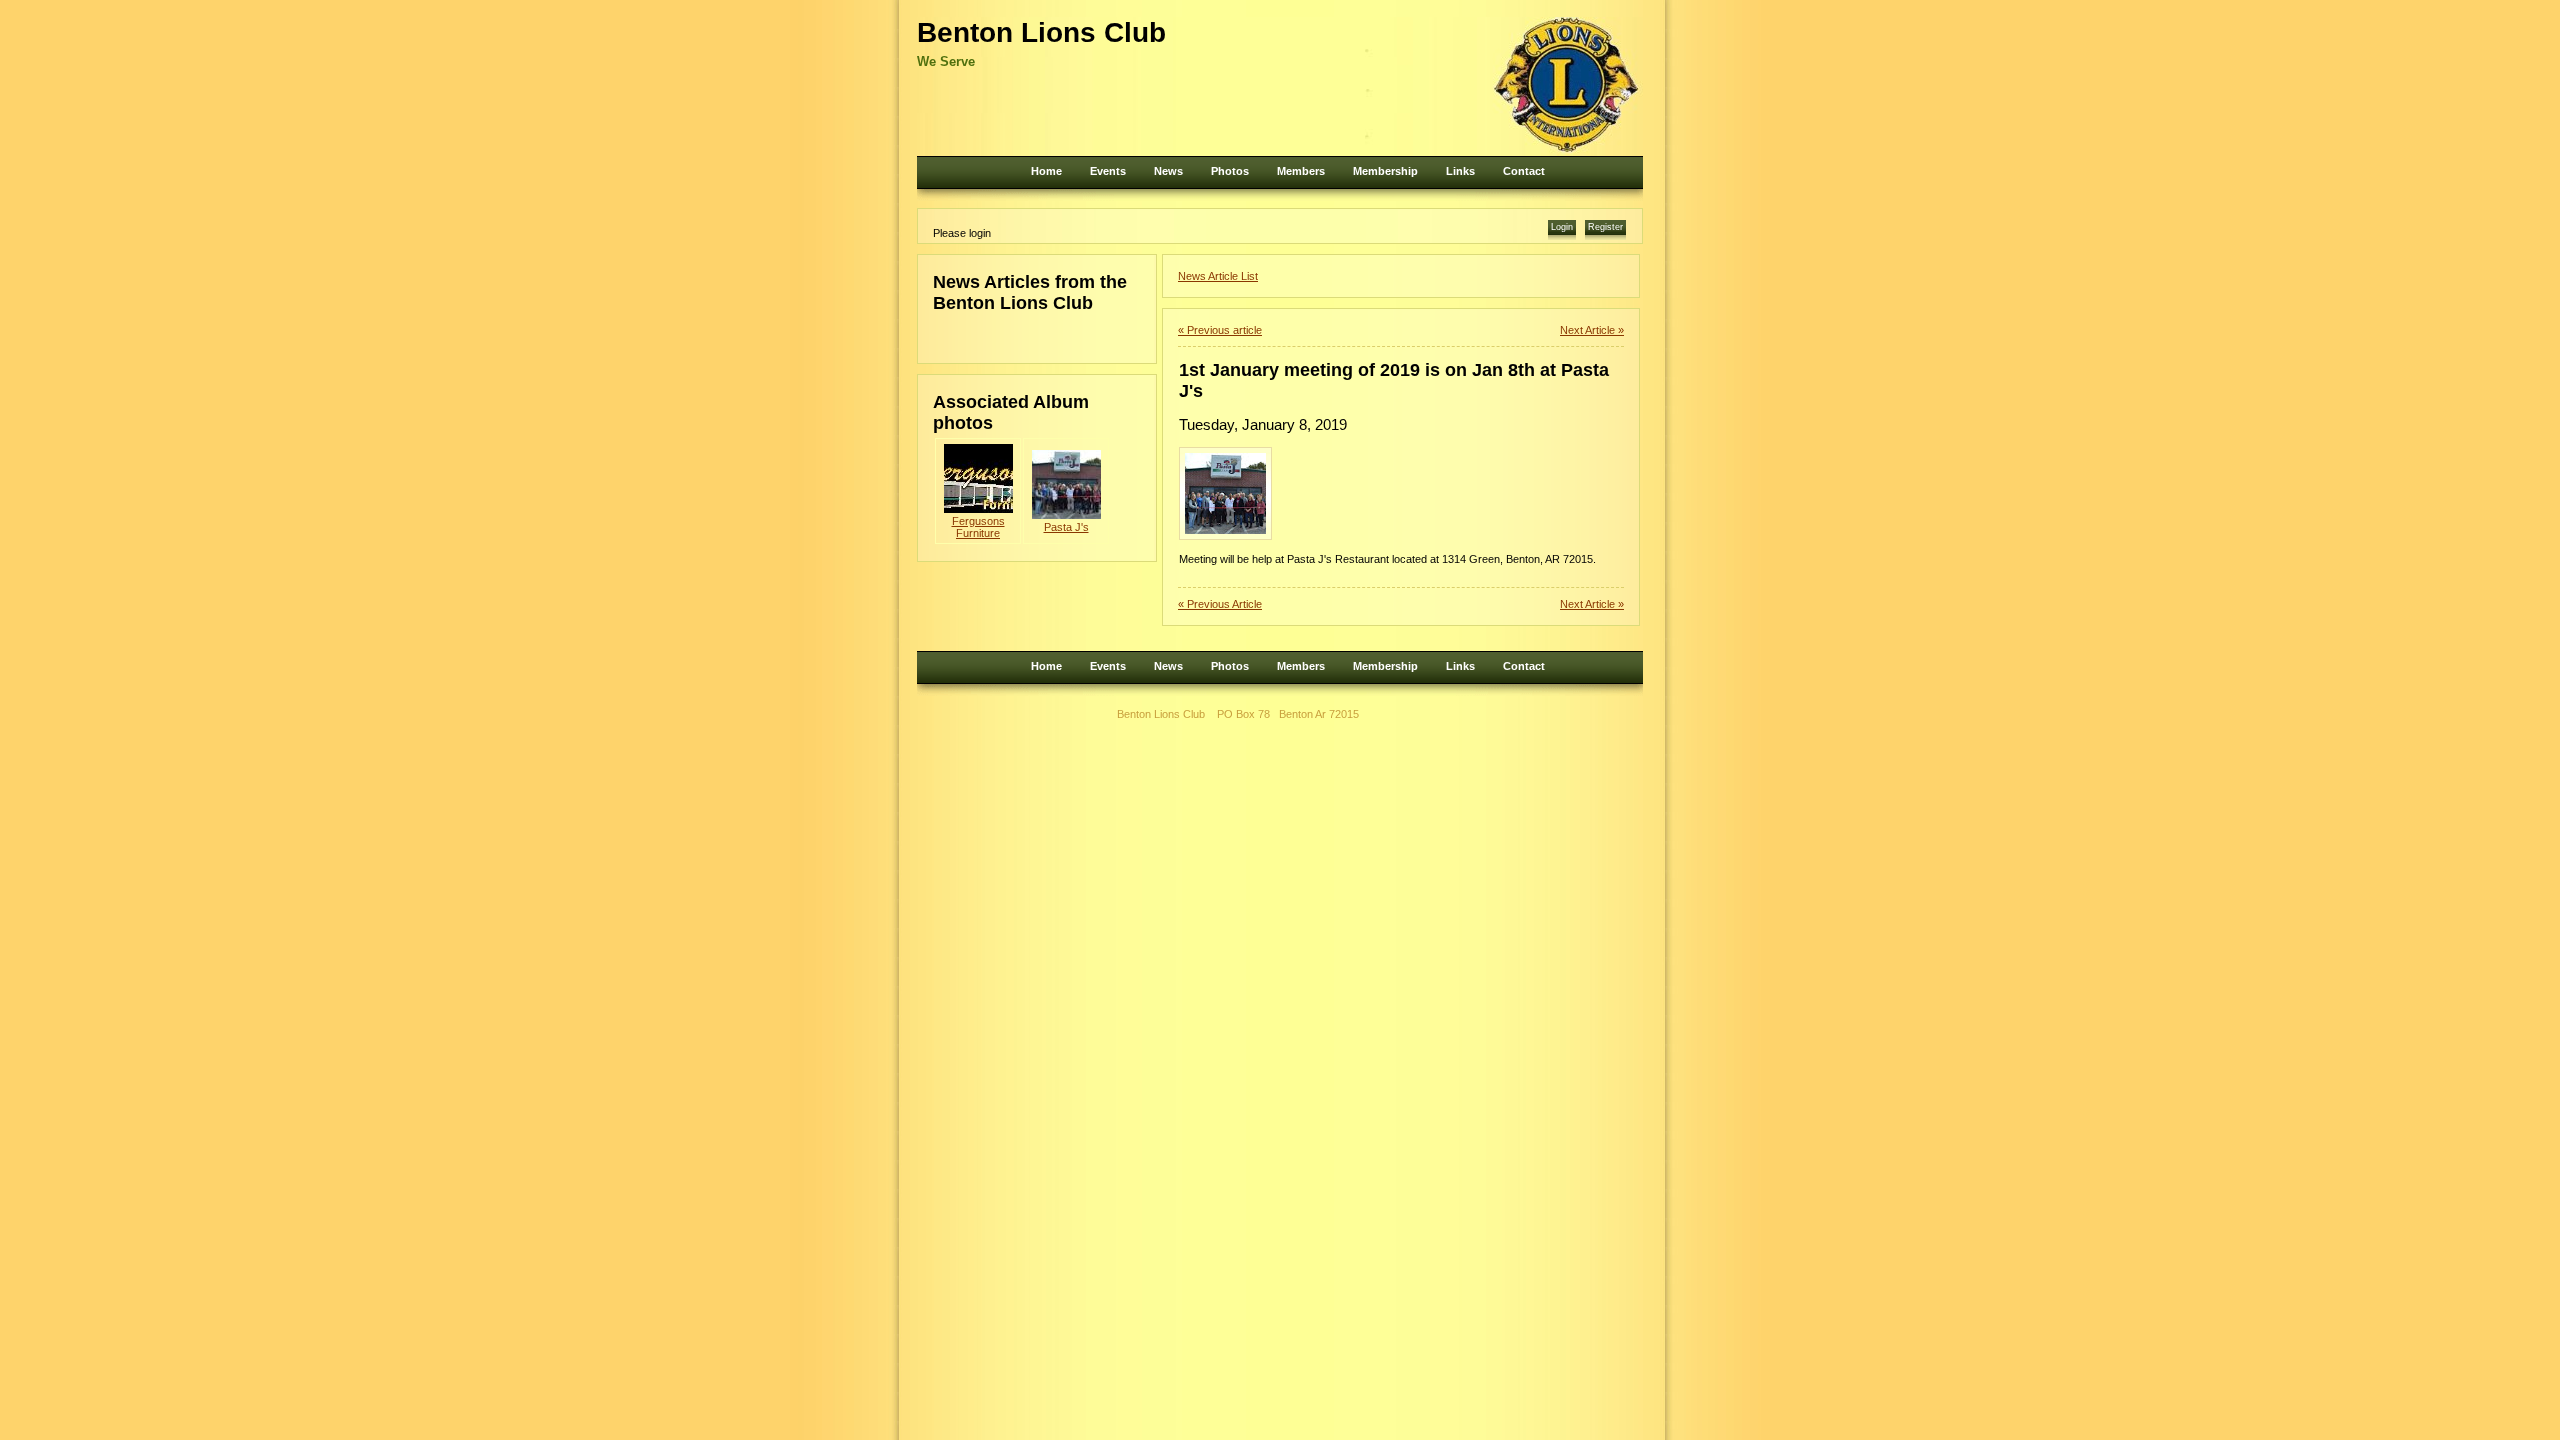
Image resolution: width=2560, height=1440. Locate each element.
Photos (1230, 171)
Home (1046, 171)
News (1168, 171)
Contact (1524, 171)
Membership (1385, 171)
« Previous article (1220, 330)
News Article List (1218, 276)
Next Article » (1592, 330)
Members (1301, 171)
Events (1108, 171)
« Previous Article (1220, 604)
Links (1460, 171)
